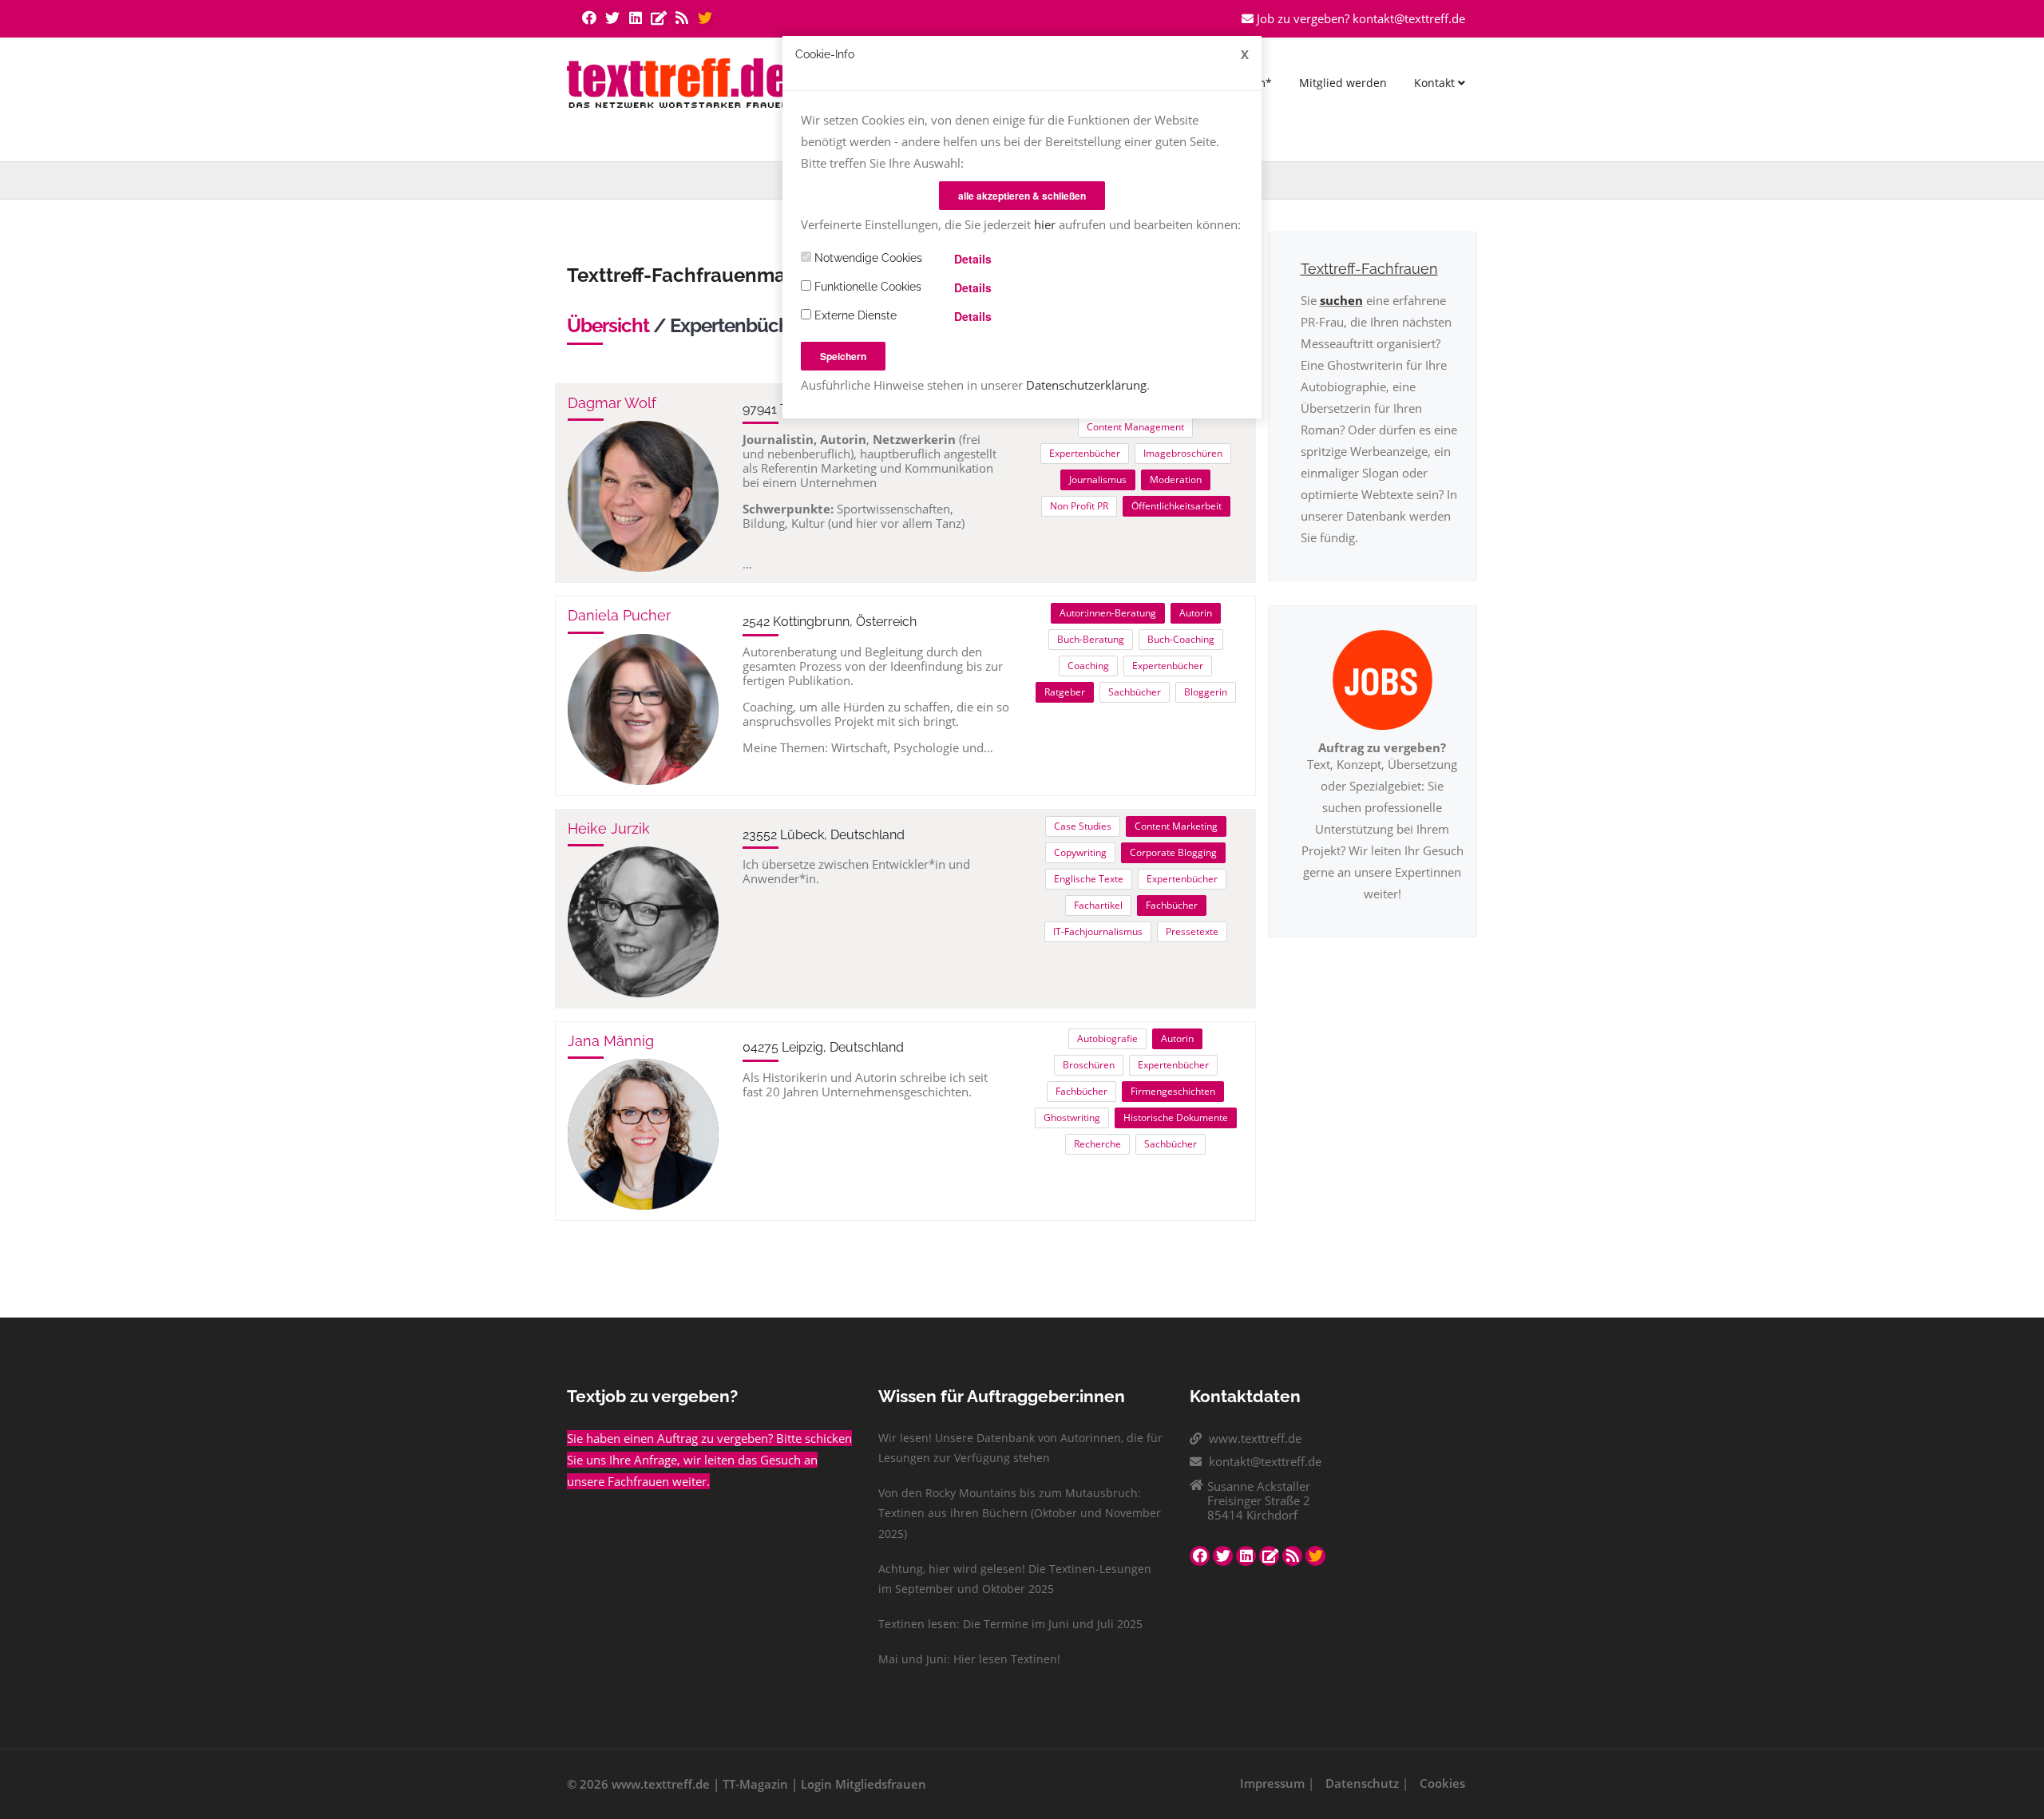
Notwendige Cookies (867, 258)
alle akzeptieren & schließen (1022, 196)
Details (973, 259)
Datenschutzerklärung (1086, 385)
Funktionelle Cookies (866, 287)
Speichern (843, 356)
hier (1045, 224)
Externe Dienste (854, 315)
